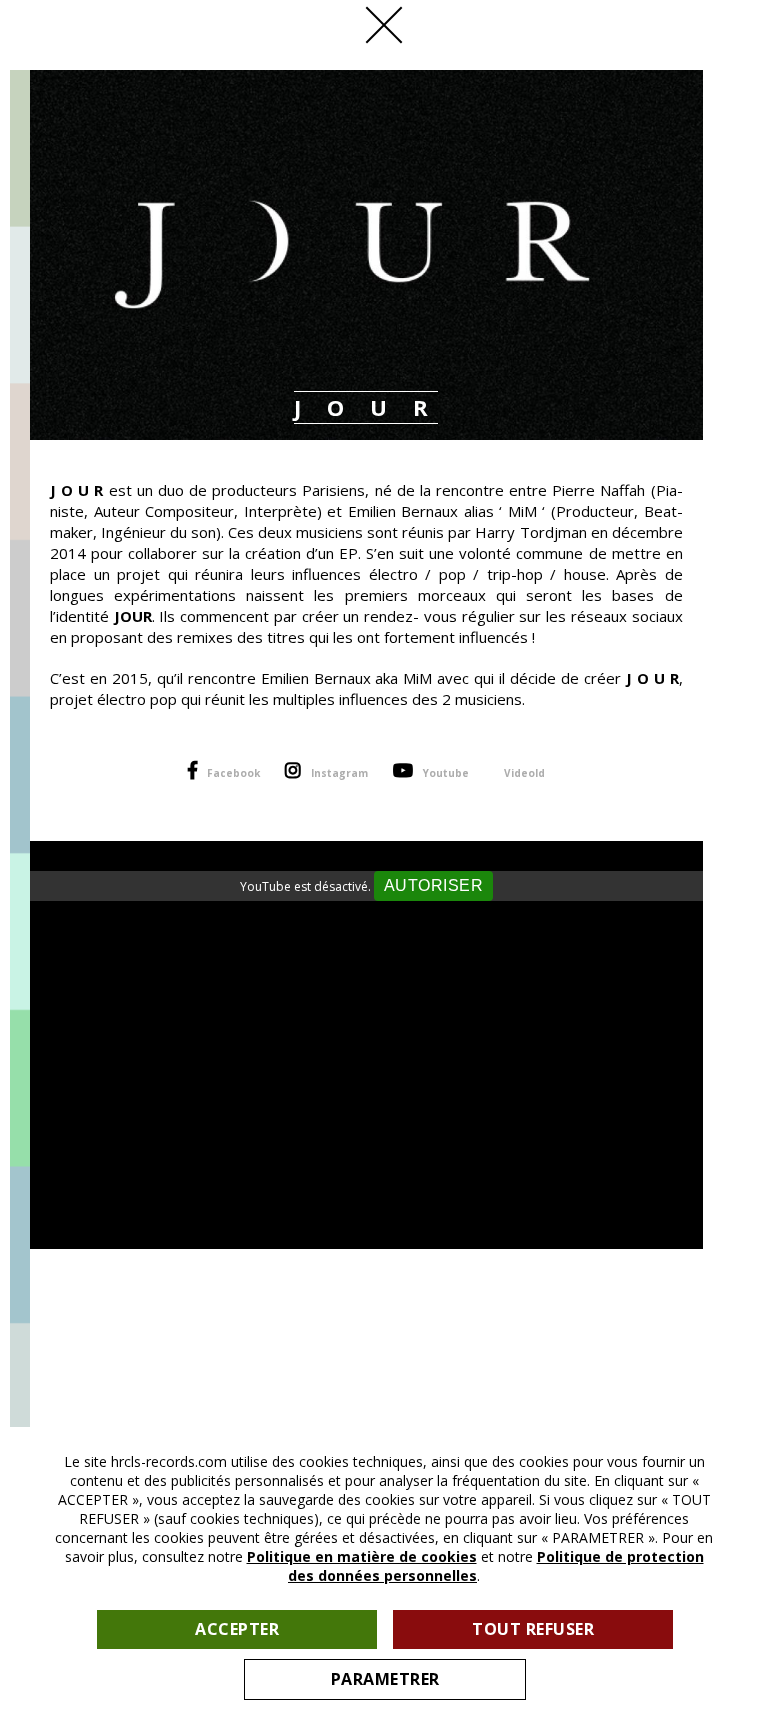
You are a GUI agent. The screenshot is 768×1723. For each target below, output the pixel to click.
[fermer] (384, 25)
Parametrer (385, 1679)
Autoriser (434, 885)
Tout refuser (533, 1629)
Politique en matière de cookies (362, 1556)
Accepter (237, 1629)
